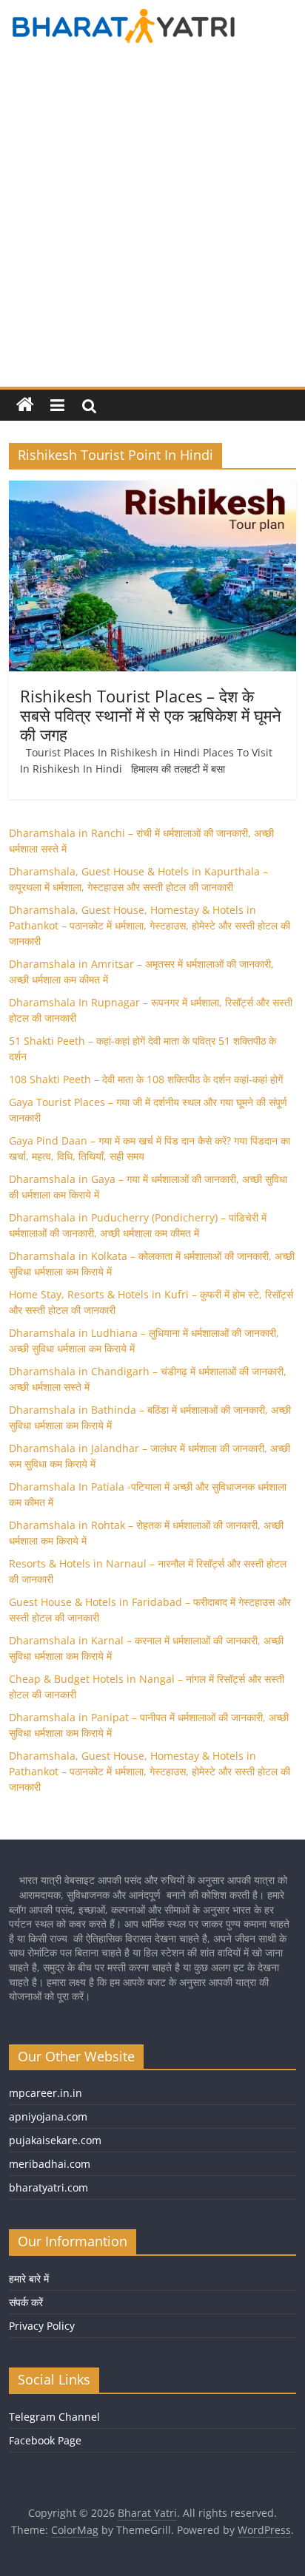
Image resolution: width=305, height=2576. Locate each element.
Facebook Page (45, 2440)
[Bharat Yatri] (25, 405)
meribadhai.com (50, 2164)
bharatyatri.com (48, 2187)
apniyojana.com (48, 2116)
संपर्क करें (26, 2302)
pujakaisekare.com (55, 2140)
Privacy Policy (42, 2326)
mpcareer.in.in (46, 2093)
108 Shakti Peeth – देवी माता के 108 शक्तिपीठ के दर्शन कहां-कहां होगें (146, 1079)
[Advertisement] (152, 227)
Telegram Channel (54, 2417)
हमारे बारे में (29, 2278)
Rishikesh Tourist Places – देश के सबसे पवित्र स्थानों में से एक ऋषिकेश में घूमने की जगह (151, 715)
